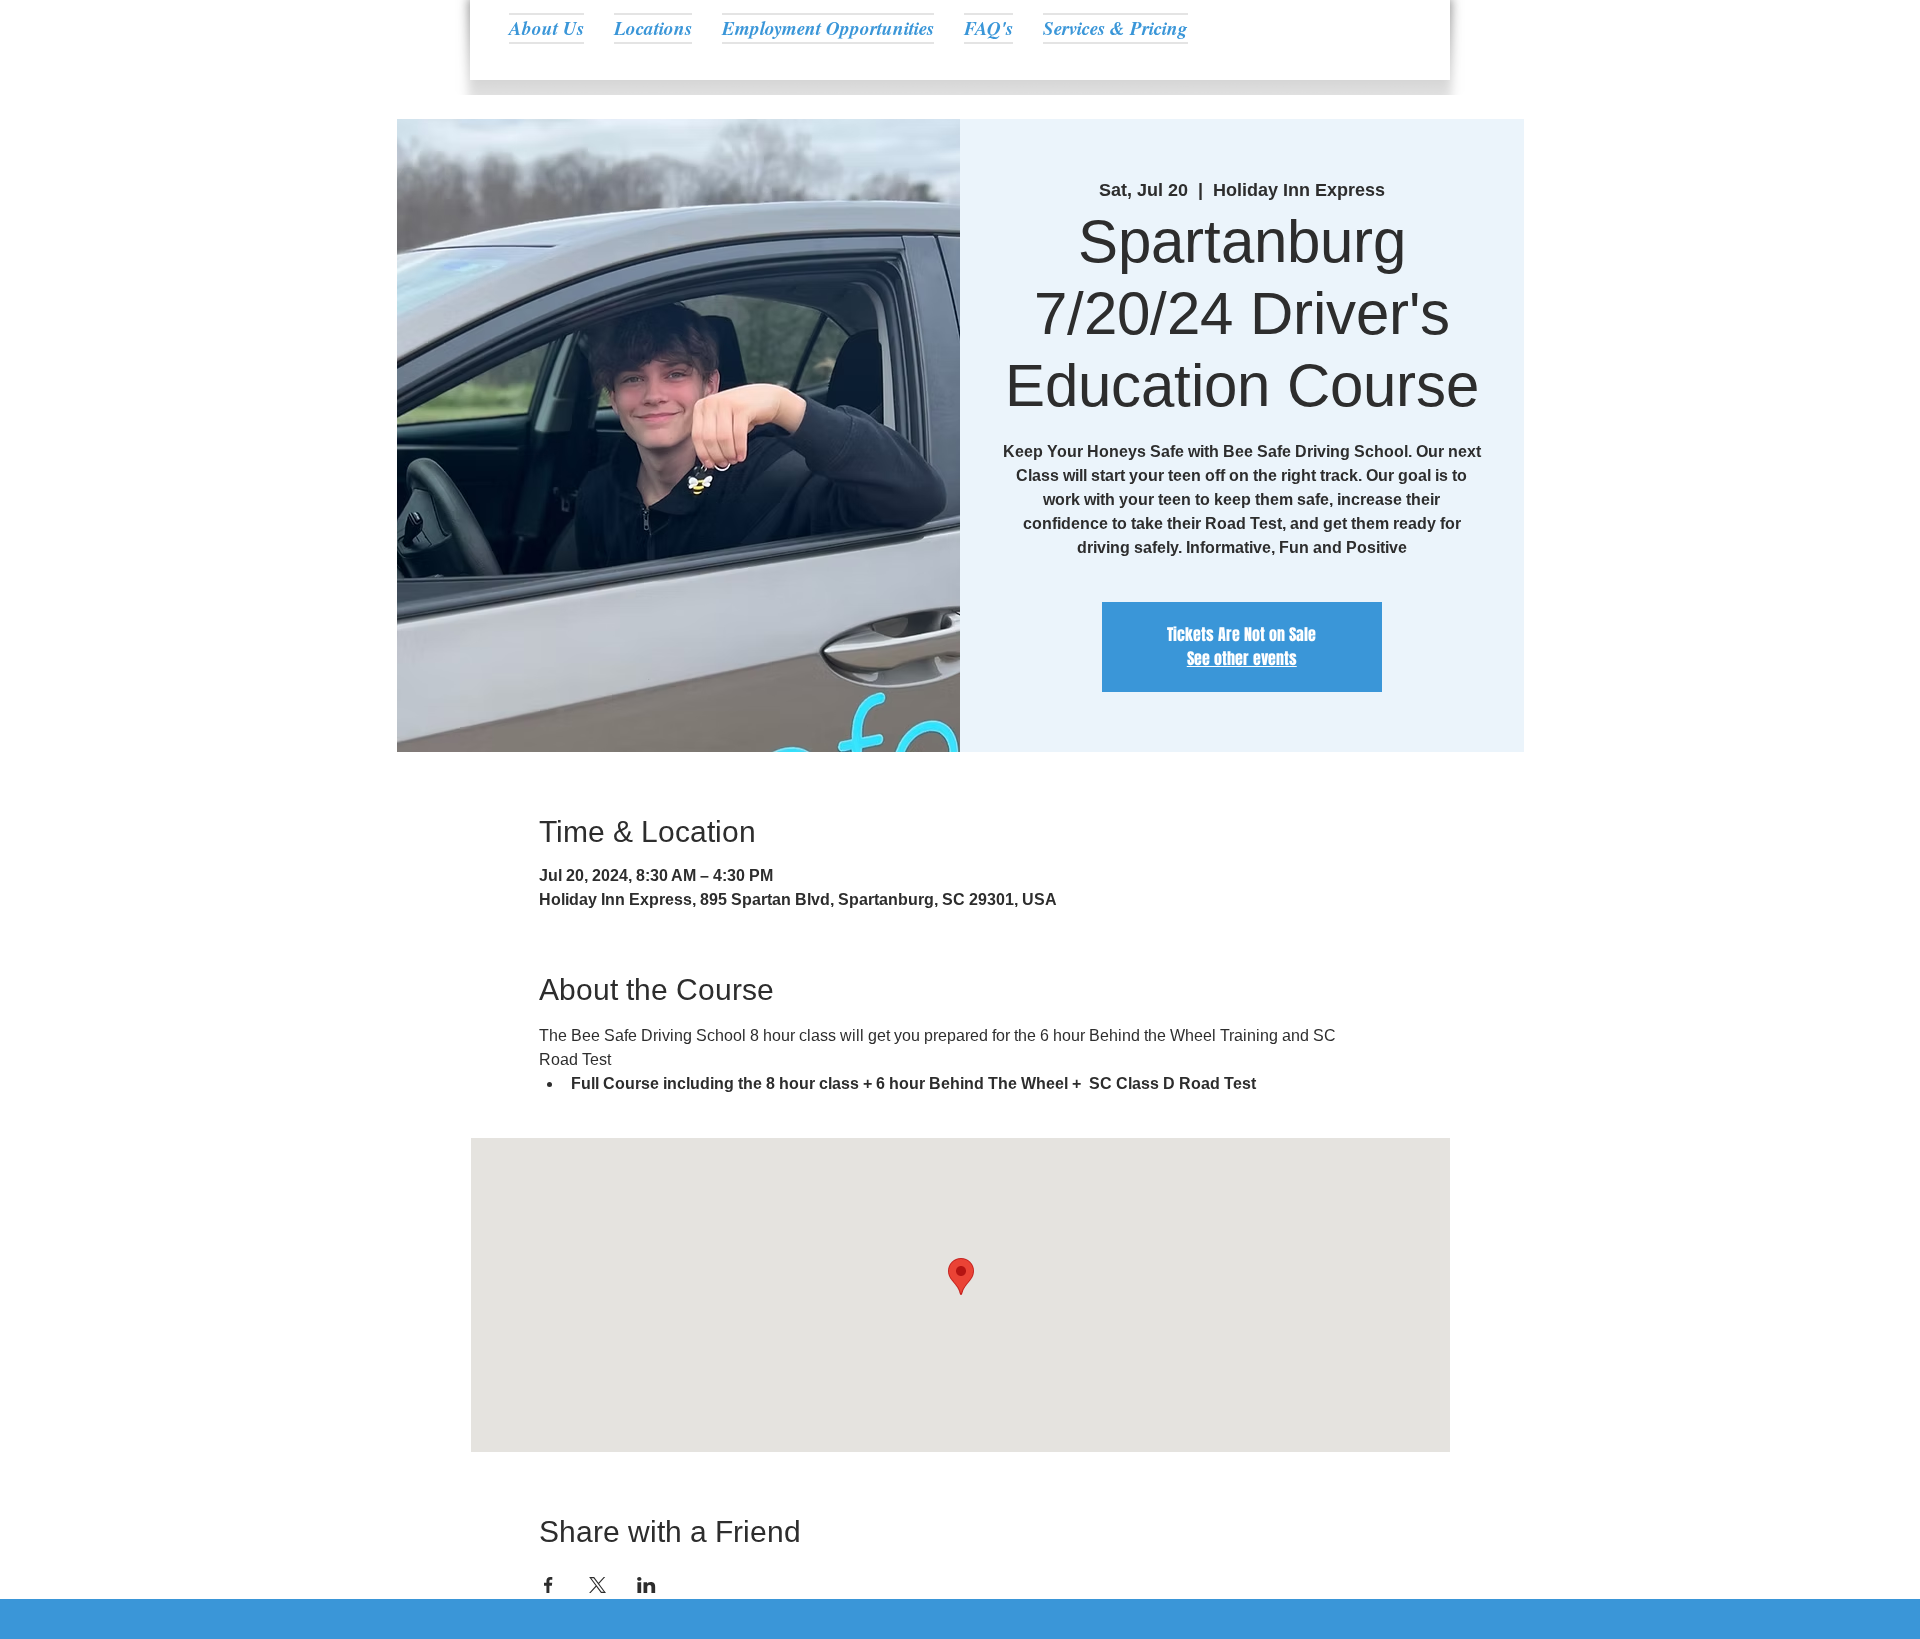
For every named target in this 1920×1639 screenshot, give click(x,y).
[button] (653, 28)
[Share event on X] (597, 1585)
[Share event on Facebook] (548, 1585)
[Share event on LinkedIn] (646, 1585)
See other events (1242, 658)
